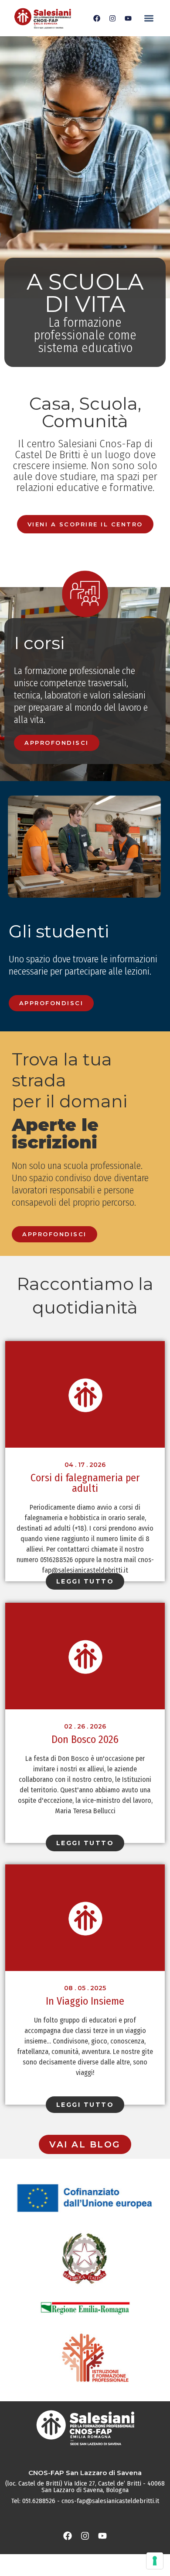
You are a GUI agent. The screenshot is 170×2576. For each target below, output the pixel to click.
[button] (149, 18)
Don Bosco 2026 (85, 1739)
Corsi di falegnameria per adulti (85, 1483)
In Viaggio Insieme (85, 2001)
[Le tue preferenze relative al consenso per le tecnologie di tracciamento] (155, 2561)
